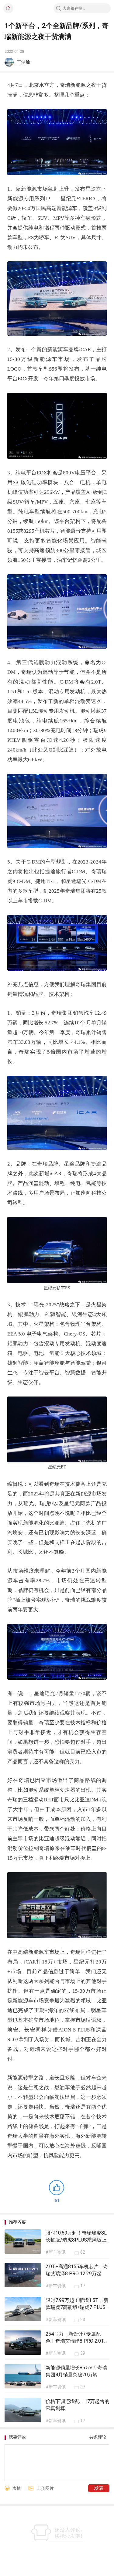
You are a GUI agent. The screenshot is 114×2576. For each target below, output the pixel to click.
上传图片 (45, 2488)
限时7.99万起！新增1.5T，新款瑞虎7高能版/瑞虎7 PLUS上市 (77, 2307)
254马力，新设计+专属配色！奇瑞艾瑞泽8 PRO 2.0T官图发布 (77, 2341)
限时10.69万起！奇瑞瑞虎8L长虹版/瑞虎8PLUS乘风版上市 (76, 2240)
